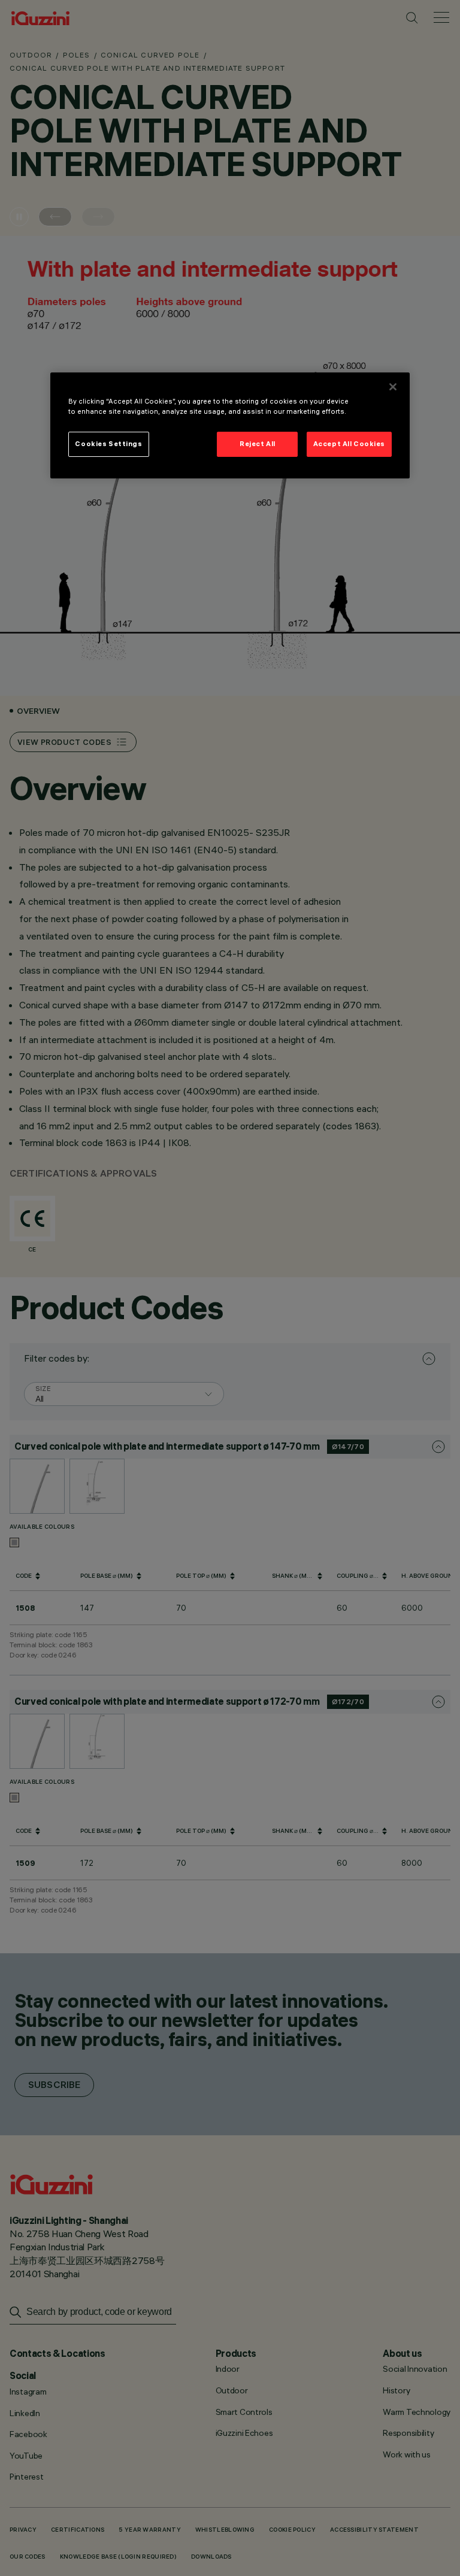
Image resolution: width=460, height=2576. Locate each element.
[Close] (393, 387)
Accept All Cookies (349, 444)
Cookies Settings (108, 444)
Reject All (258, 444)
